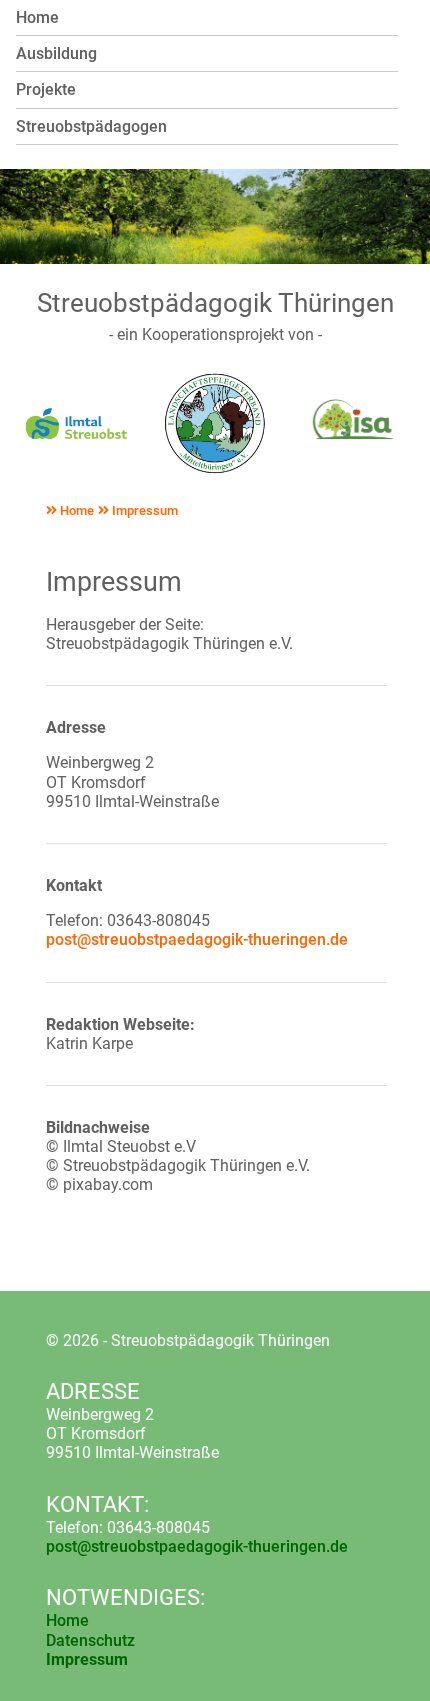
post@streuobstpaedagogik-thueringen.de (197, 939)
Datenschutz (90, 1640)
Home (75, 510)
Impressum (143, 510)
